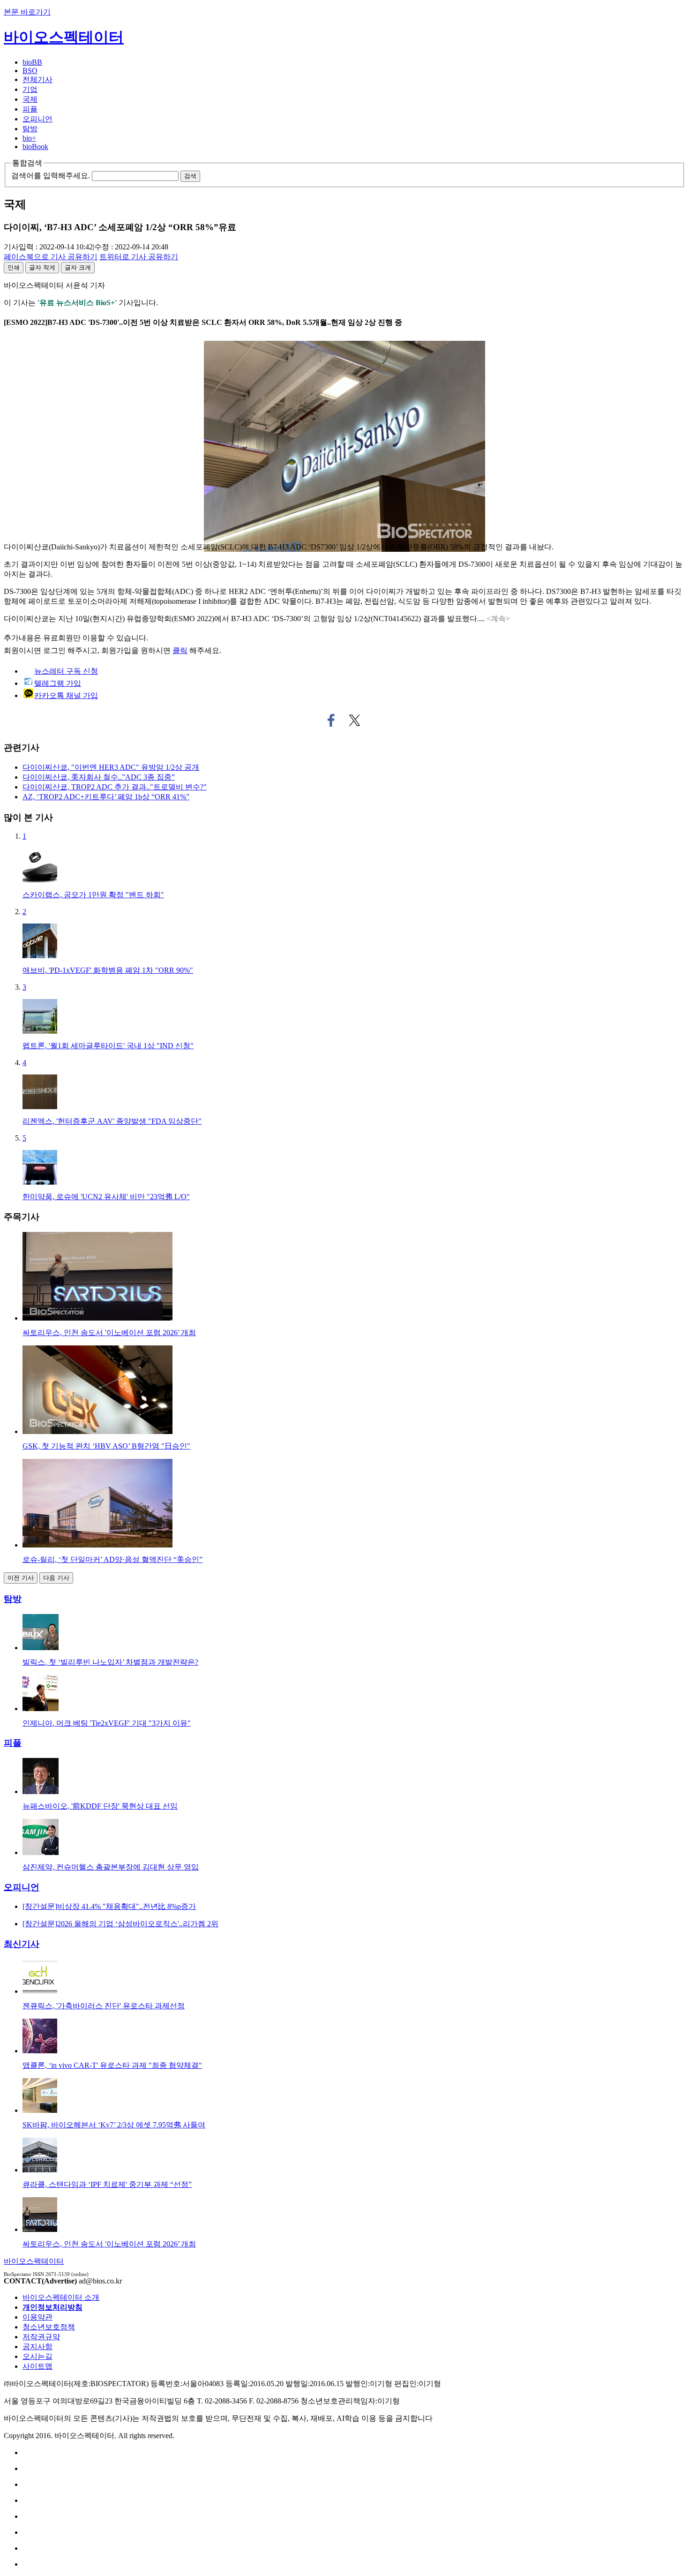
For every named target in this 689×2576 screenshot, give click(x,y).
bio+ (29, 138)
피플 (30, 109)
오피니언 (37, 119)
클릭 (180, 650)
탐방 (30, 129)
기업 (30, 89)
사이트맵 (37, 2366)
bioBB (32, 62)
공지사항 (37, 2347)
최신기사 (22, 1944)
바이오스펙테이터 (64, 37)
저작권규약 (41, 2337)
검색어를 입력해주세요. (51, 176)
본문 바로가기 (27, 12)
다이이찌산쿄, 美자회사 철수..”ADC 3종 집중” (99, 777)
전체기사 (37, 79)
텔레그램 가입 (58, 683)
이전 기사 (21, 1578)
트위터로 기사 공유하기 (355, 721)
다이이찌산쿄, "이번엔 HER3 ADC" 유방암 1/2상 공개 (111, 767)
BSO (30, 71)
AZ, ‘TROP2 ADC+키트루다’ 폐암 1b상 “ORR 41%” (106, 797)
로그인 (54, 650)
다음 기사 (56, 1578)
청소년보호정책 (49, 2327)
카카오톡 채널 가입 (66, 695)
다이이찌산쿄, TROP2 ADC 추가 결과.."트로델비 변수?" (115, 787)
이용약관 (37, 2317)
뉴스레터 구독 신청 (66, 671)
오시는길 (37, 2356)
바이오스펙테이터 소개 (61, 2297)
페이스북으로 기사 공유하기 (331, 721)
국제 (30, 99)
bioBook (35, 146)
